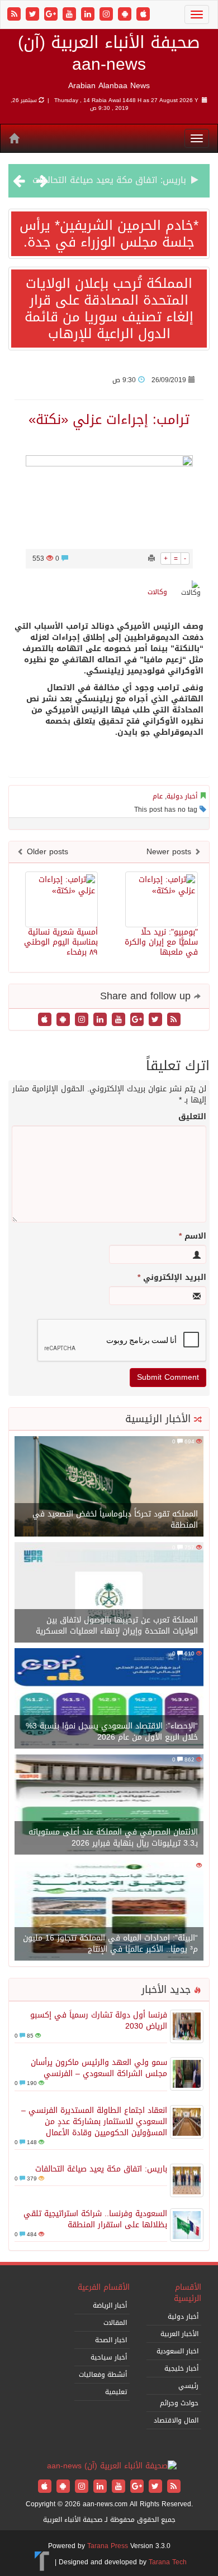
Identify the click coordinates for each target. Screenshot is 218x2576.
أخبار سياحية (109, 2357)
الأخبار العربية (179, 2334)
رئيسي (188, 2386)
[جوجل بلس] (52, 15)
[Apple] (143, 15)
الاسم (193, 1236)
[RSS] (15, 15)
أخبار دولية (182, 796)
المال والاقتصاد (176, 2420)
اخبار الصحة (111, 2340)
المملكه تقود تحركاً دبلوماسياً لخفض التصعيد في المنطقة (115, 1520)
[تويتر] (34, 15)
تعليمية (116, 2392)
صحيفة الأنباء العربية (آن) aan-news (109, 53)
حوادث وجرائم (179, 2403)
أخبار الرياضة (110, 2305)
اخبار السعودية (177, 2351)
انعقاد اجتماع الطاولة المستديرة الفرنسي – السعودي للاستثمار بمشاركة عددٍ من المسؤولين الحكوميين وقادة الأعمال (94, 2122)
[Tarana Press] (42, 2562)
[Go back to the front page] (112, 2467)
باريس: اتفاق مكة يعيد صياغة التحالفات (101, 2169)
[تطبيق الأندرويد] (126, 15)
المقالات (115, 2323)
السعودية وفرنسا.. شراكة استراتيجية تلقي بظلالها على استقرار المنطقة (95, 2219)
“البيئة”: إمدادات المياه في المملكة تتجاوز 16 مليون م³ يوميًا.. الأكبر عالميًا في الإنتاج (110, 1944)
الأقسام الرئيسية (188, 2293)
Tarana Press (108, 2546)
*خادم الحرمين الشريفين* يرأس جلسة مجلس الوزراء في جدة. (109, 234)
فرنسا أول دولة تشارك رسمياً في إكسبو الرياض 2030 (99, 2021)
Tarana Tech (168, 2562)
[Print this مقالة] (151, 558)
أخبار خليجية (181, 2368)
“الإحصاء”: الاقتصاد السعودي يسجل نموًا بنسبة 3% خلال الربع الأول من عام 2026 (112, 1732)
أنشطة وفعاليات (103, 2375)
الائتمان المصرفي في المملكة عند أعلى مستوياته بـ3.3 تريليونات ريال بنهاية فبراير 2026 (113, 1838)
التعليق (192, 1117)
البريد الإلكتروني (172, 1278)
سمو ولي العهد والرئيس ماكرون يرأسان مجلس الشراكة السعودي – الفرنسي (99, 2068)
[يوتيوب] (71, 15)
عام (158, 796)
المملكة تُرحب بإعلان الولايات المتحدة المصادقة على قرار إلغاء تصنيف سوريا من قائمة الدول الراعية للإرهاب (109, 309)
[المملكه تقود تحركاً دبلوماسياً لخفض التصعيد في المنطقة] (109, 1487)
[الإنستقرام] (108, 15)
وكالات (157, 592)
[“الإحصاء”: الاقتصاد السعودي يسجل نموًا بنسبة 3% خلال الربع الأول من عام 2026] (109, 1699)
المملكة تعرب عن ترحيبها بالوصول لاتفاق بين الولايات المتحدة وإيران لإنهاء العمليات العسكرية (117, 1626)
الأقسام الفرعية (104, 2287)
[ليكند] (89, 15)
